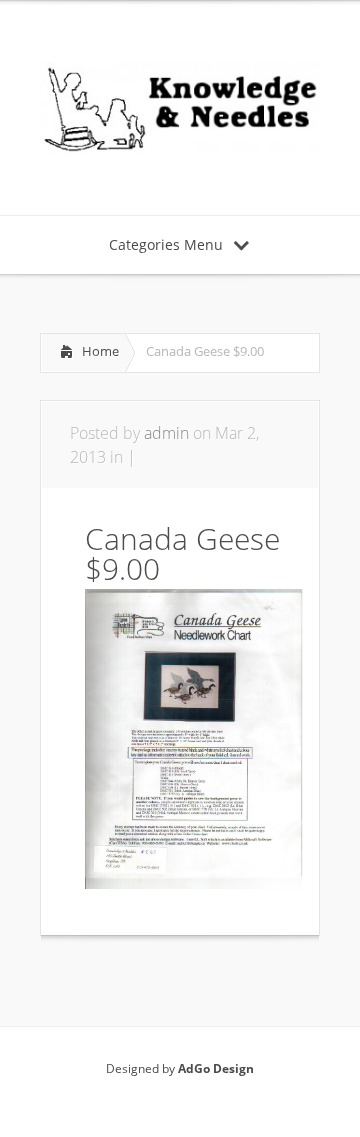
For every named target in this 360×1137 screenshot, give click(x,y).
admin (166, 433)
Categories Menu (166, 244)
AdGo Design (216, 1068)
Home (100, 351)
